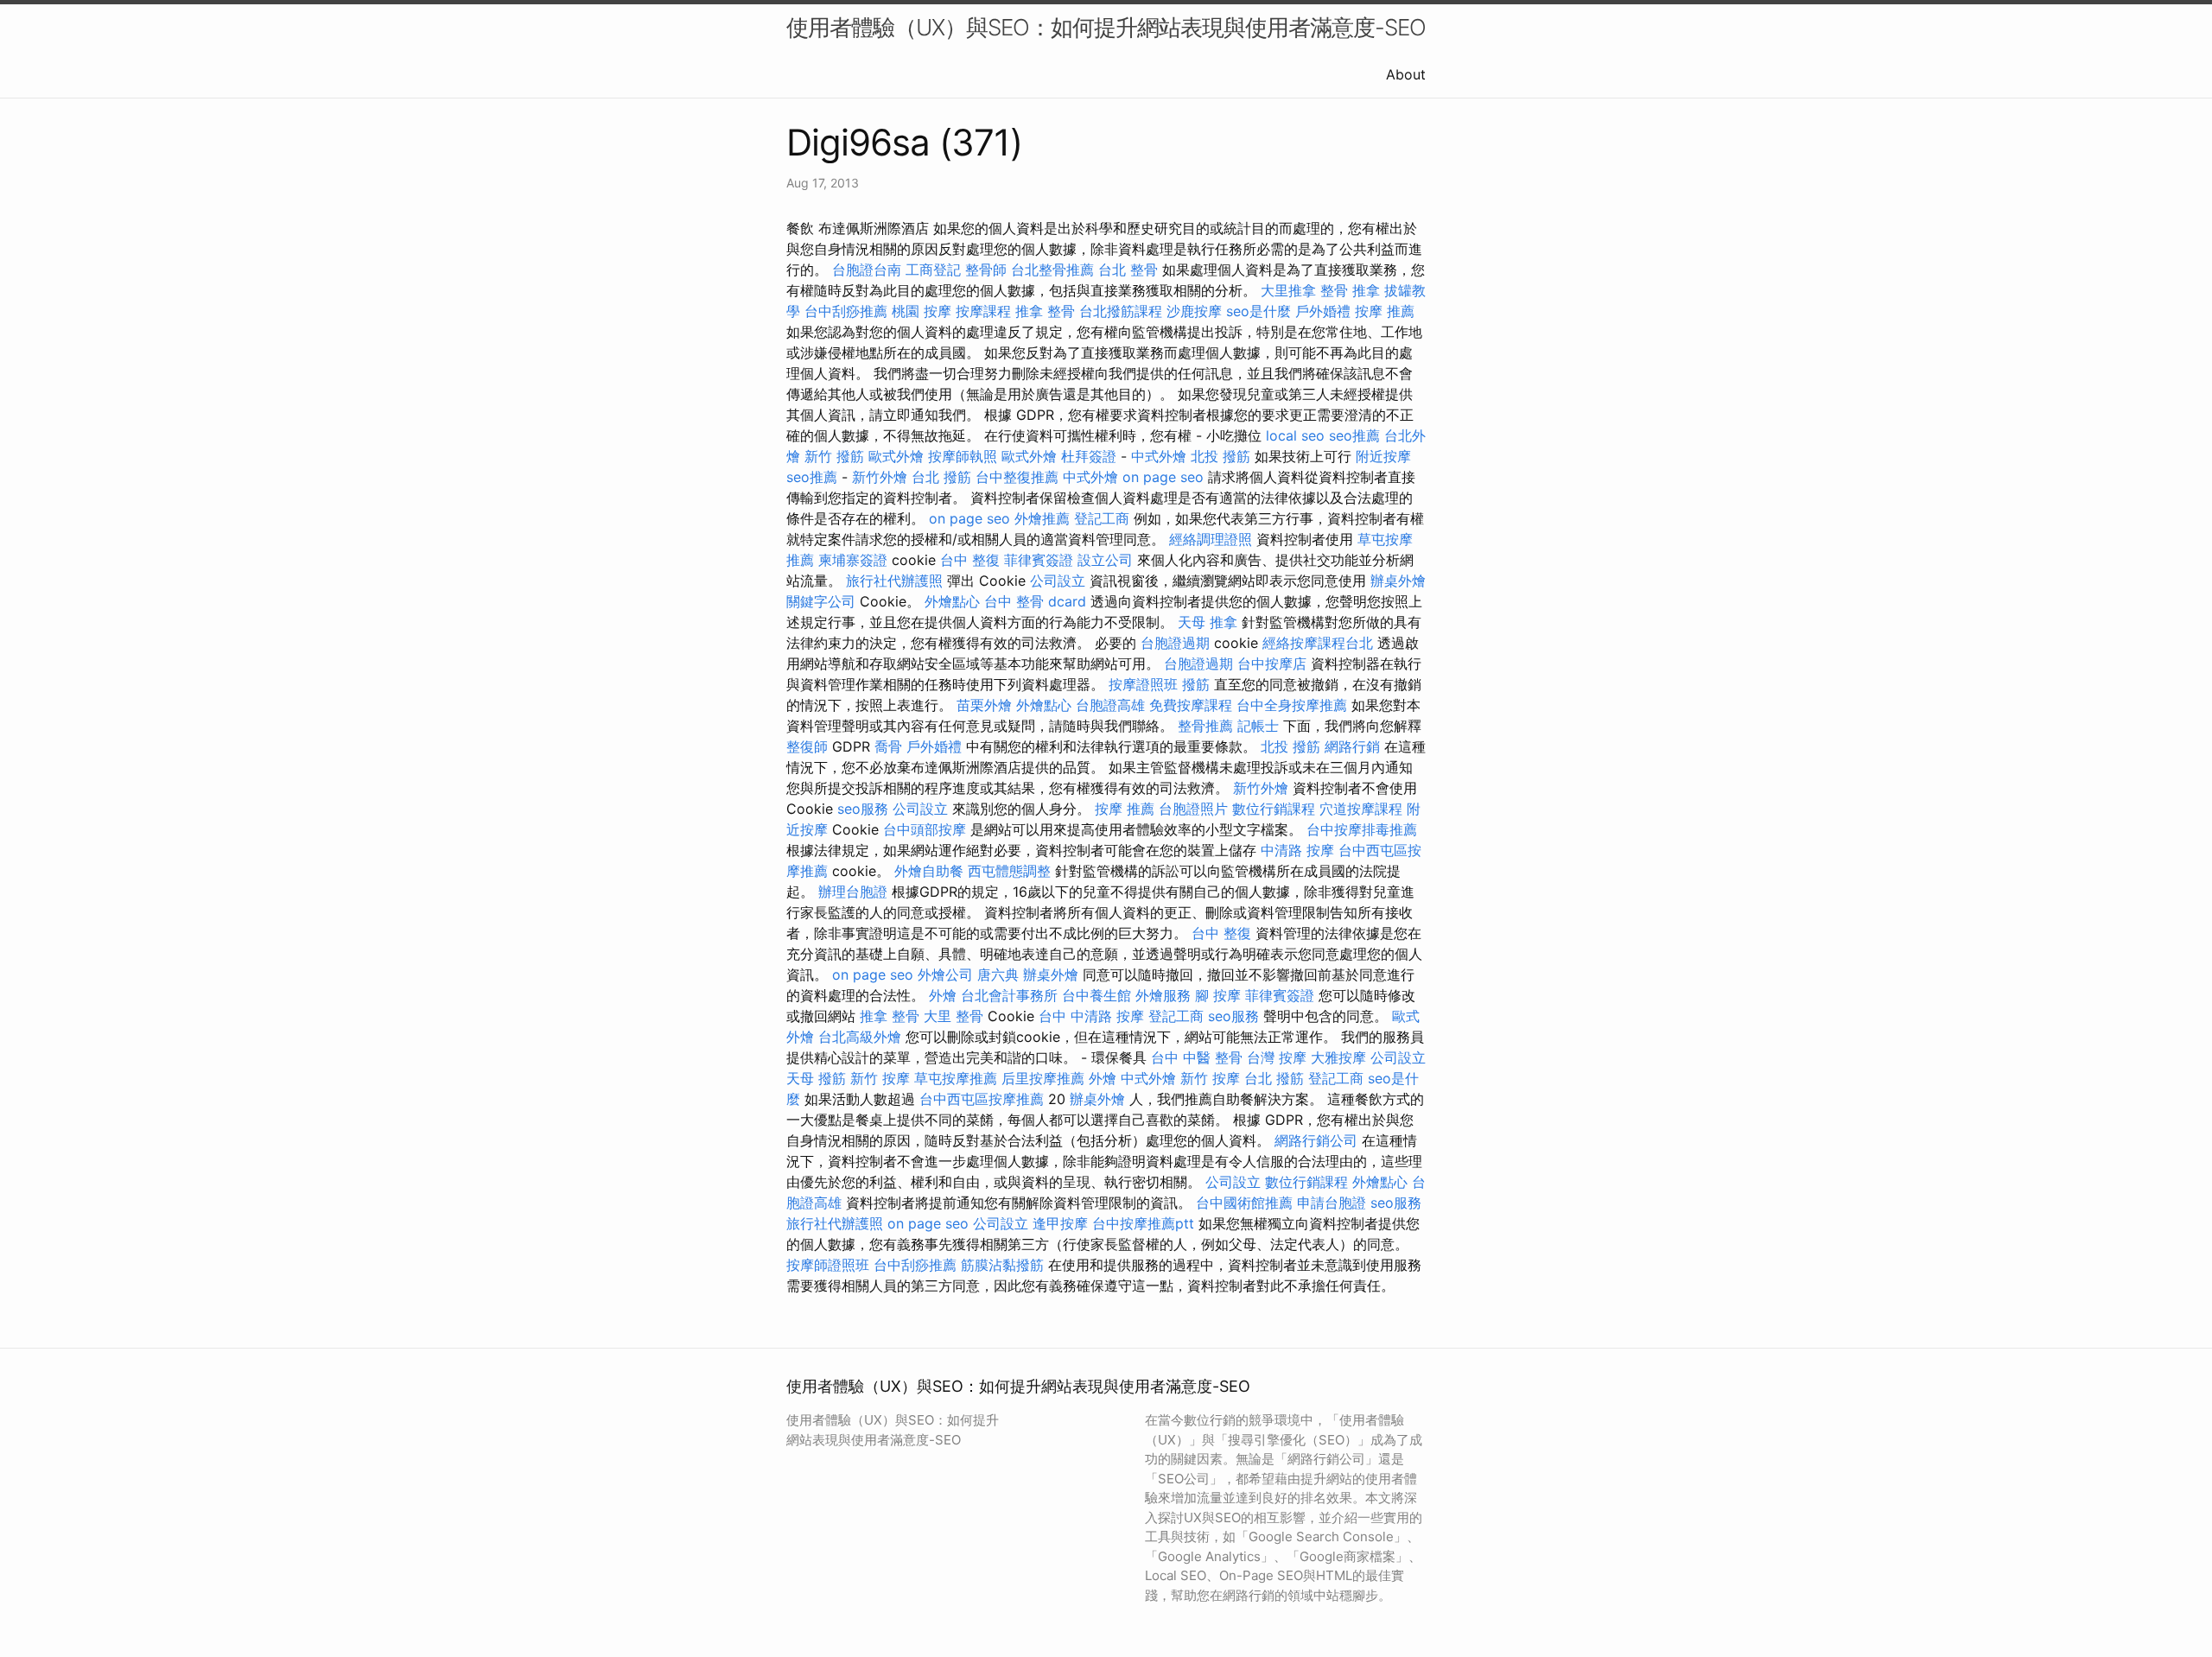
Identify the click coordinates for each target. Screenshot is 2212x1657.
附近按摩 (1383, 456)
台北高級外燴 (860, 1037)
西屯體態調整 (1009, 871)
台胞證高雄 (1110, 705)
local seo (1295, 435)
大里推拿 (1288, 290)
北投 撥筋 (1220, 456)
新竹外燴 (880, 477)
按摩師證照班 (828, 1265)
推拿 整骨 (1045, 311)
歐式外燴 (896, 456)
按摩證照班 (1143, 684)
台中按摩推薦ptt (1143, 1223)
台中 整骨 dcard (1035, 601)
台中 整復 (970, 560)
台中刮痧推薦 (846, 311)
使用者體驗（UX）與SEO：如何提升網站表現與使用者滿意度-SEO (1106, 27)
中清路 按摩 (1297, 850)
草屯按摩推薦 (956, 1078)
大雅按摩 (1338, 1057)
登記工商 (1102, 518)
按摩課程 (983, 311)
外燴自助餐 (929, 871)
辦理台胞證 (853, 892)
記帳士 (1258, 726)
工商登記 (933, 270)
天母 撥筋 (816, 1078)
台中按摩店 (1272, 663)
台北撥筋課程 (1121, 311)
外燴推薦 (1042, 518)
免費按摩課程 (1191, 705)
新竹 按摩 (880, 1078)
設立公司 (1105, 560)
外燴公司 (945, 975)
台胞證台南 (867, 270)
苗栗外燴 (984, 705)
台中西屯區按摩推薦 (982, 1099)
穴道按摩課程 (1361, 809)
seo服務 (863, 809)
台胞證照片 (1193, 809)
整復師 (807, 746)
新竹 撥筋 (834, 456)
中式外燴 (1159, 456)
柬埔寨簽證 (853, 560)
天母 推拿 (1208, 622)
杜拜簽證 (1089, 456)
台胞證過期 (1175, 643)
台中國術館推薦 (1244, 1203)
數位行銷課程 (1274, 809)
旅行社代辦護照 (894, 581)
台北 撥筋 (941, 477)
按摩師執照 (963, 456)
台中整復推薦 (1017, 477)
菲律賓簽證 (1039, 560)
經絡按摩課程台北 (1318, 643)
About (1406, 74)
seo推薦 (1354, 435)
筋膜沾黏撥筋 (1002, 1265)
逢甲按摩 (1060, 1223)
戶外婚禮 (1323, 311)
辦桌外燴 (1398, 581)
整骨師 (986, 270)
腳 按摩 (1218, 995)
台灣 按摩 (1277, 1057)
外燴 (943, 995)
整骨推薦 (1205, 726)
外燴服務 (1163, 995)
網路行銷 (1352, 746)
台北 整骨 (1128, 270)
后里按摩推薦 (1043, 1078)
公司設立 (1058, 581)
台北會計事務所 (1009, 995)
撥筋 (1196, 684)
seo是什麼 (1259, 311)
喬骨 (888, 746)
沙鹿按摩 (1194, 311)
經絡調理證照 (1211, 539)
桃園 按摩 (922, 311)
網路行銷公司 (1316, 1140)
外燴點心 (952, 601)
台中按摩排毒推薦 (1362, 829)
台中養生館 (1096, 995)
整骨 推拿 (1350, 290)
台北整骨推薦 (1052, 270)
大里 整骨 (953, 1016)
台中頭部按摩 (925, 829)
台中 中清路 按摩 (1091, 1016)
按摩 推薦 (1385, 311)
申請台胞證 (1332, 1203)
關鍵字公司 (821, 601)
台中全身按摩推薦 (1292, 705)
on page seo (1163, 477)
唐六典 (998, 975)
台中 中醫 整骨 (1197, 1057)
